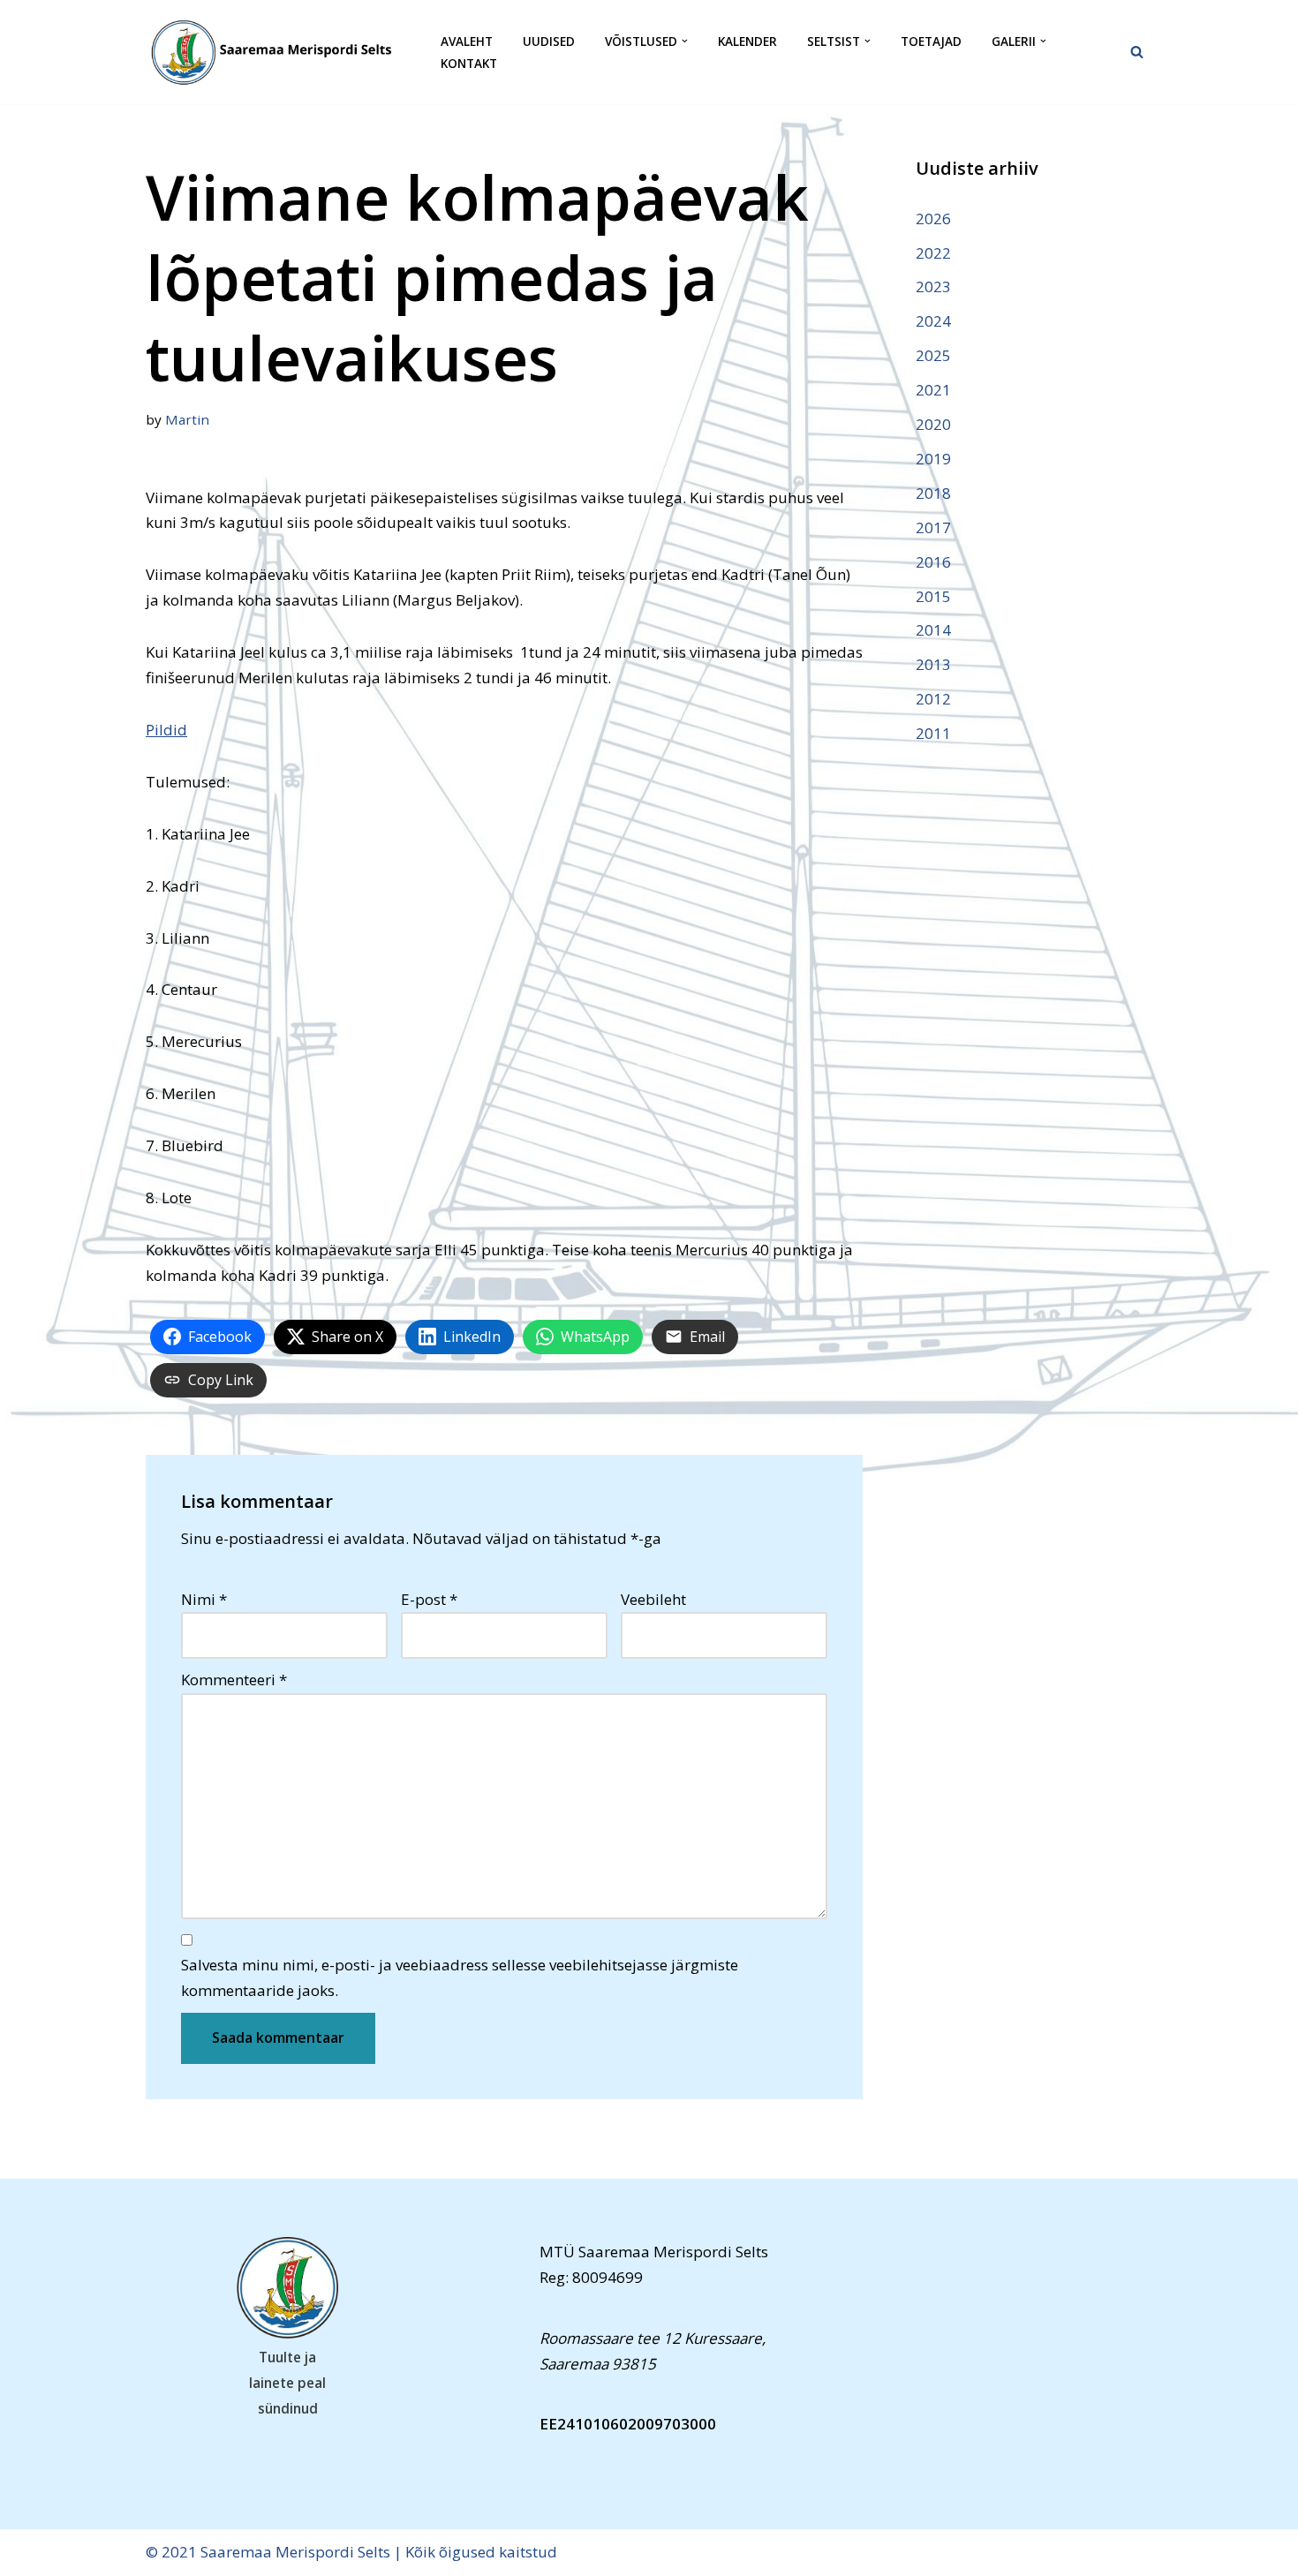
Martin (187, 419)
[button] (685, 41)
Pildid (166, 730)
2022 (933, 253)
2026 (933, 218)
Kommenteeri (234, 1680)
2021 (933, 390)
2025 (933, 355)
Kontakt (469, 63)
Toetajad (931, 41)
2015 (933, 596)
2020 (933, 424)
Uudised (549, 41)
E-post (429, 1599)
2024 (933, 321)
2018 (933, 493)
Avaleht (467, 41)
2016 (933, 562)
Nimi (204, 1599)
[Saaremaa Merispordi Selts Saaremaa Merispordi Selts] (278, 52)
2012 (933, 699)
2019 (933, 459)
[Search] (1137, 52)
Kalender (747, 41)
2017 (933, 527)
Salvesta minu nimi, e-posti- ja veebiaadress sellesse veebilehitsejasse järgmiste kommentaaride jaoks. (460, 1977)
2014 (933, 630)
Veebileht (653, 1599)
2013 (933, 664)
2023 (933, 286)
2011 (933, 733)
